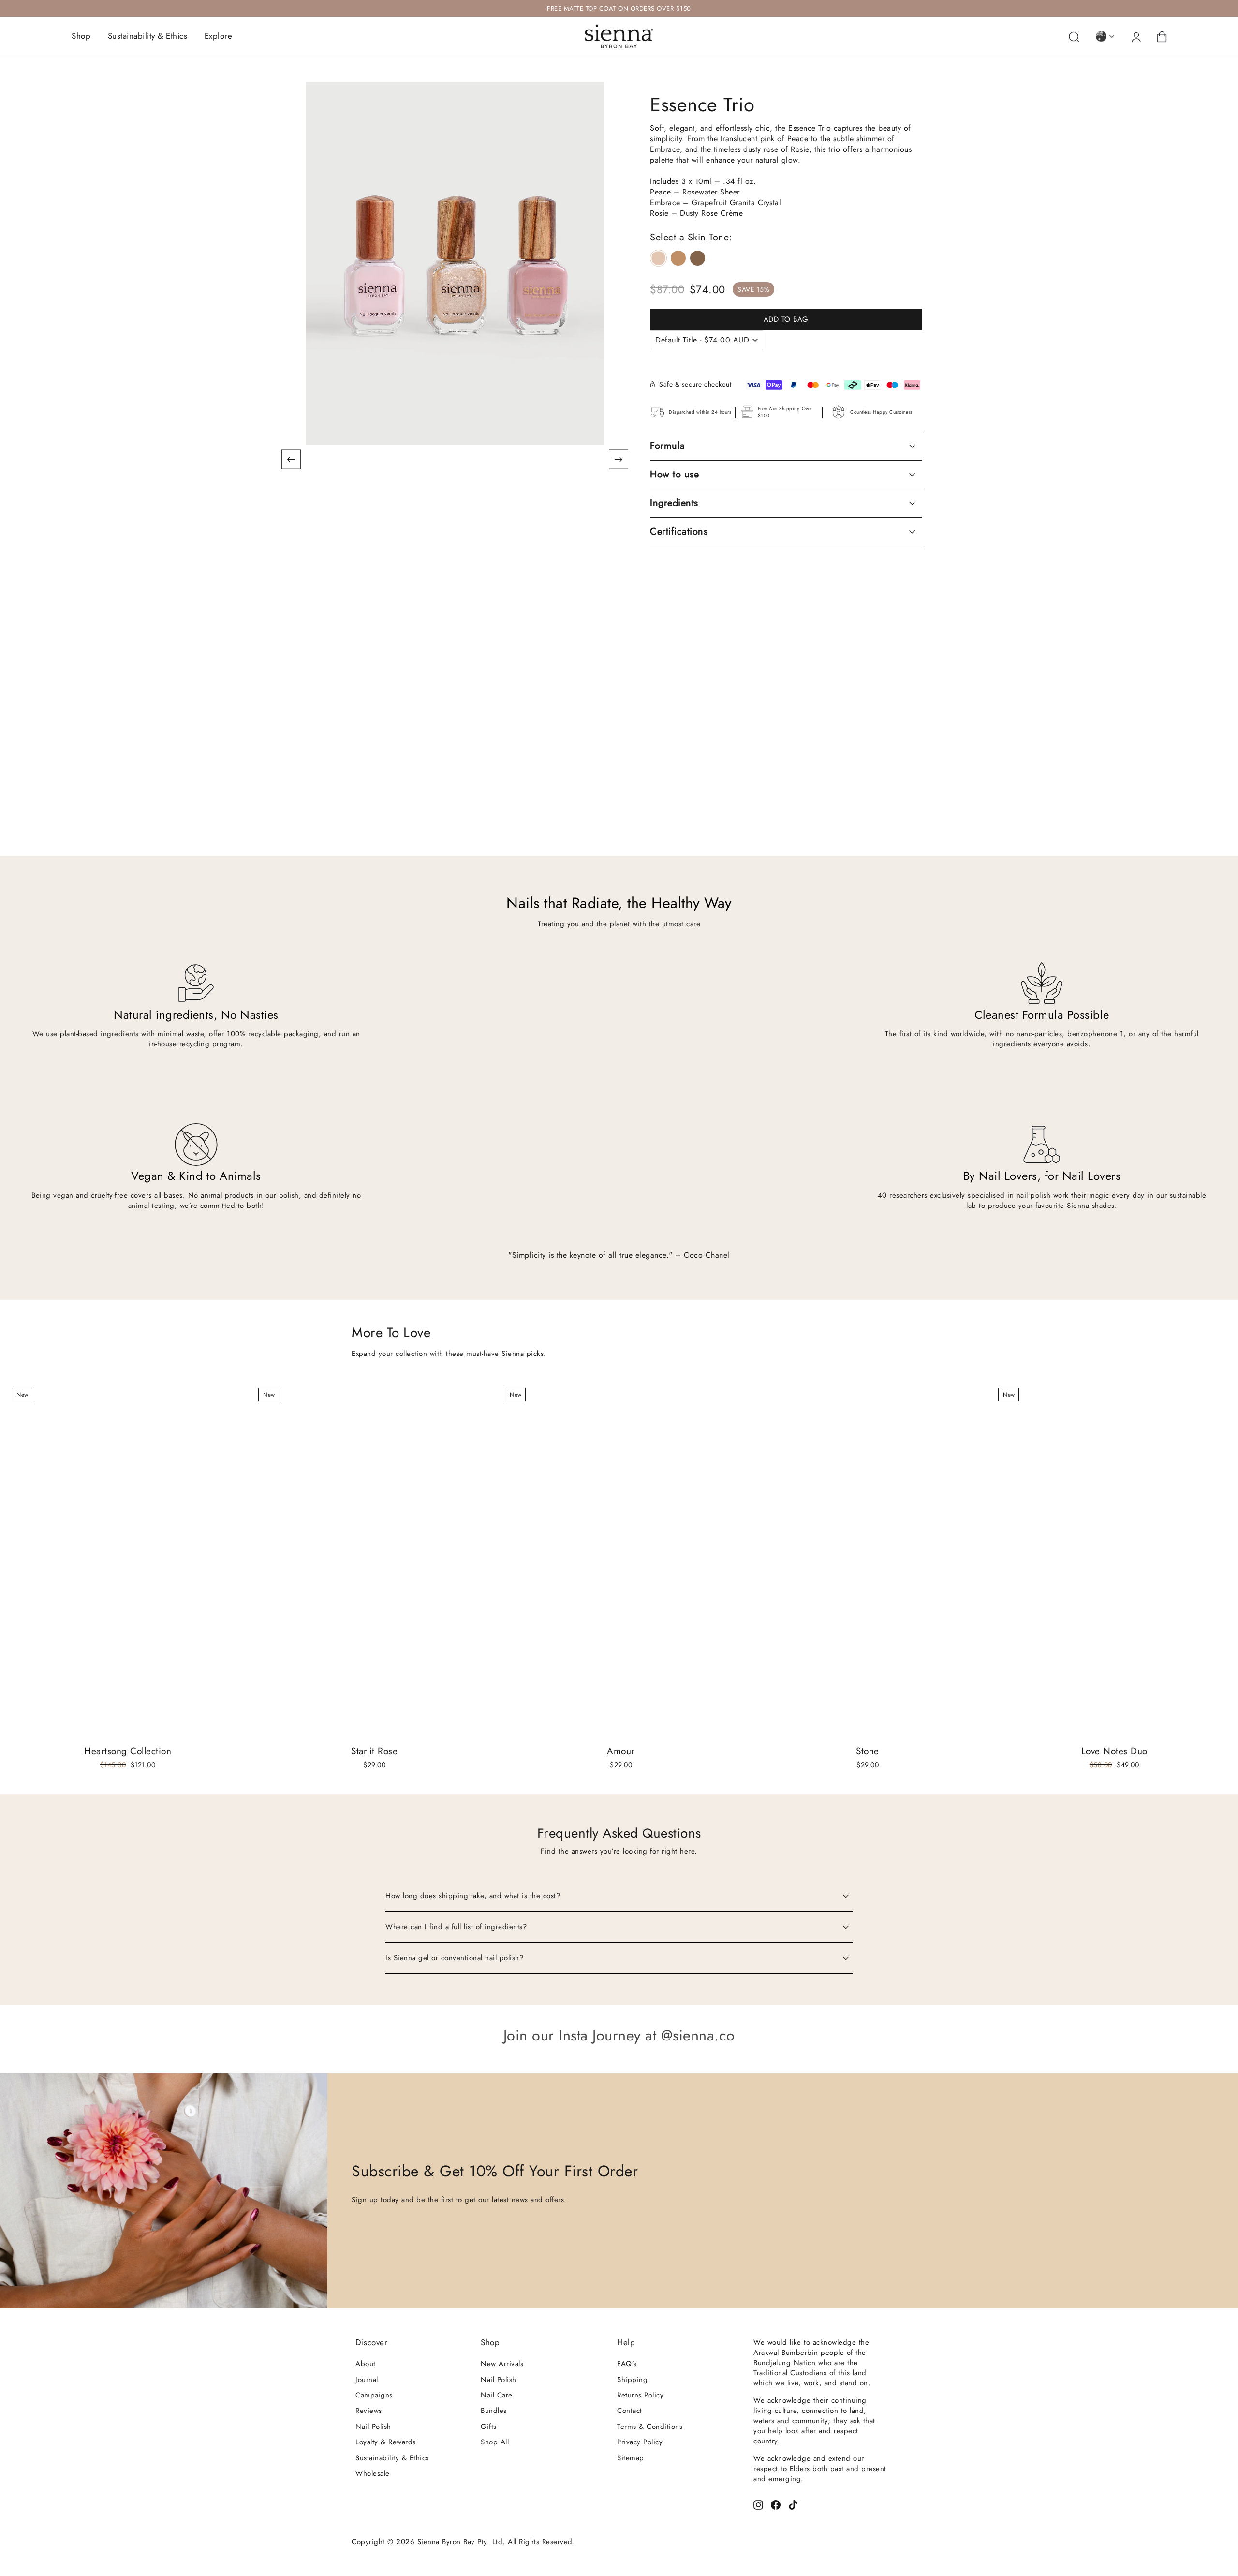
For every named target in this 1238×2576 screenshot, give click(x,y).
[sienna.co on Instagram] (758, 2504)
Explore (219, 36)
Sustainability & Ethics (148, 36)
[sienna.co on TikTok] (793, 2504)
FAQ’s (627, 2364)
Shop (81, 36)
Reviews (369, 2411)
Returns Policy (640, 2395)
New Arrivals (502, 2364)
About (366, 2364)
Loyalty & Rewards (386, 2442)
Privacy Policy (640, 2442)
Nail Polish (373, 2427)
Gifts (489, 2427)
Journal (367, 2380)
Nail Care (497, 2395)
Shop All (495, 2442)
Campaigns (374, 2395)
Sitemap (631, 2458)
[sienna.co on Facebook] (776, 2504)
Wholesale (373, 2473)
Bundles (494, 2411)
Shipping (632, 2380)
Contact (630, 2411)
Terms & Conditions (650, 2427)
